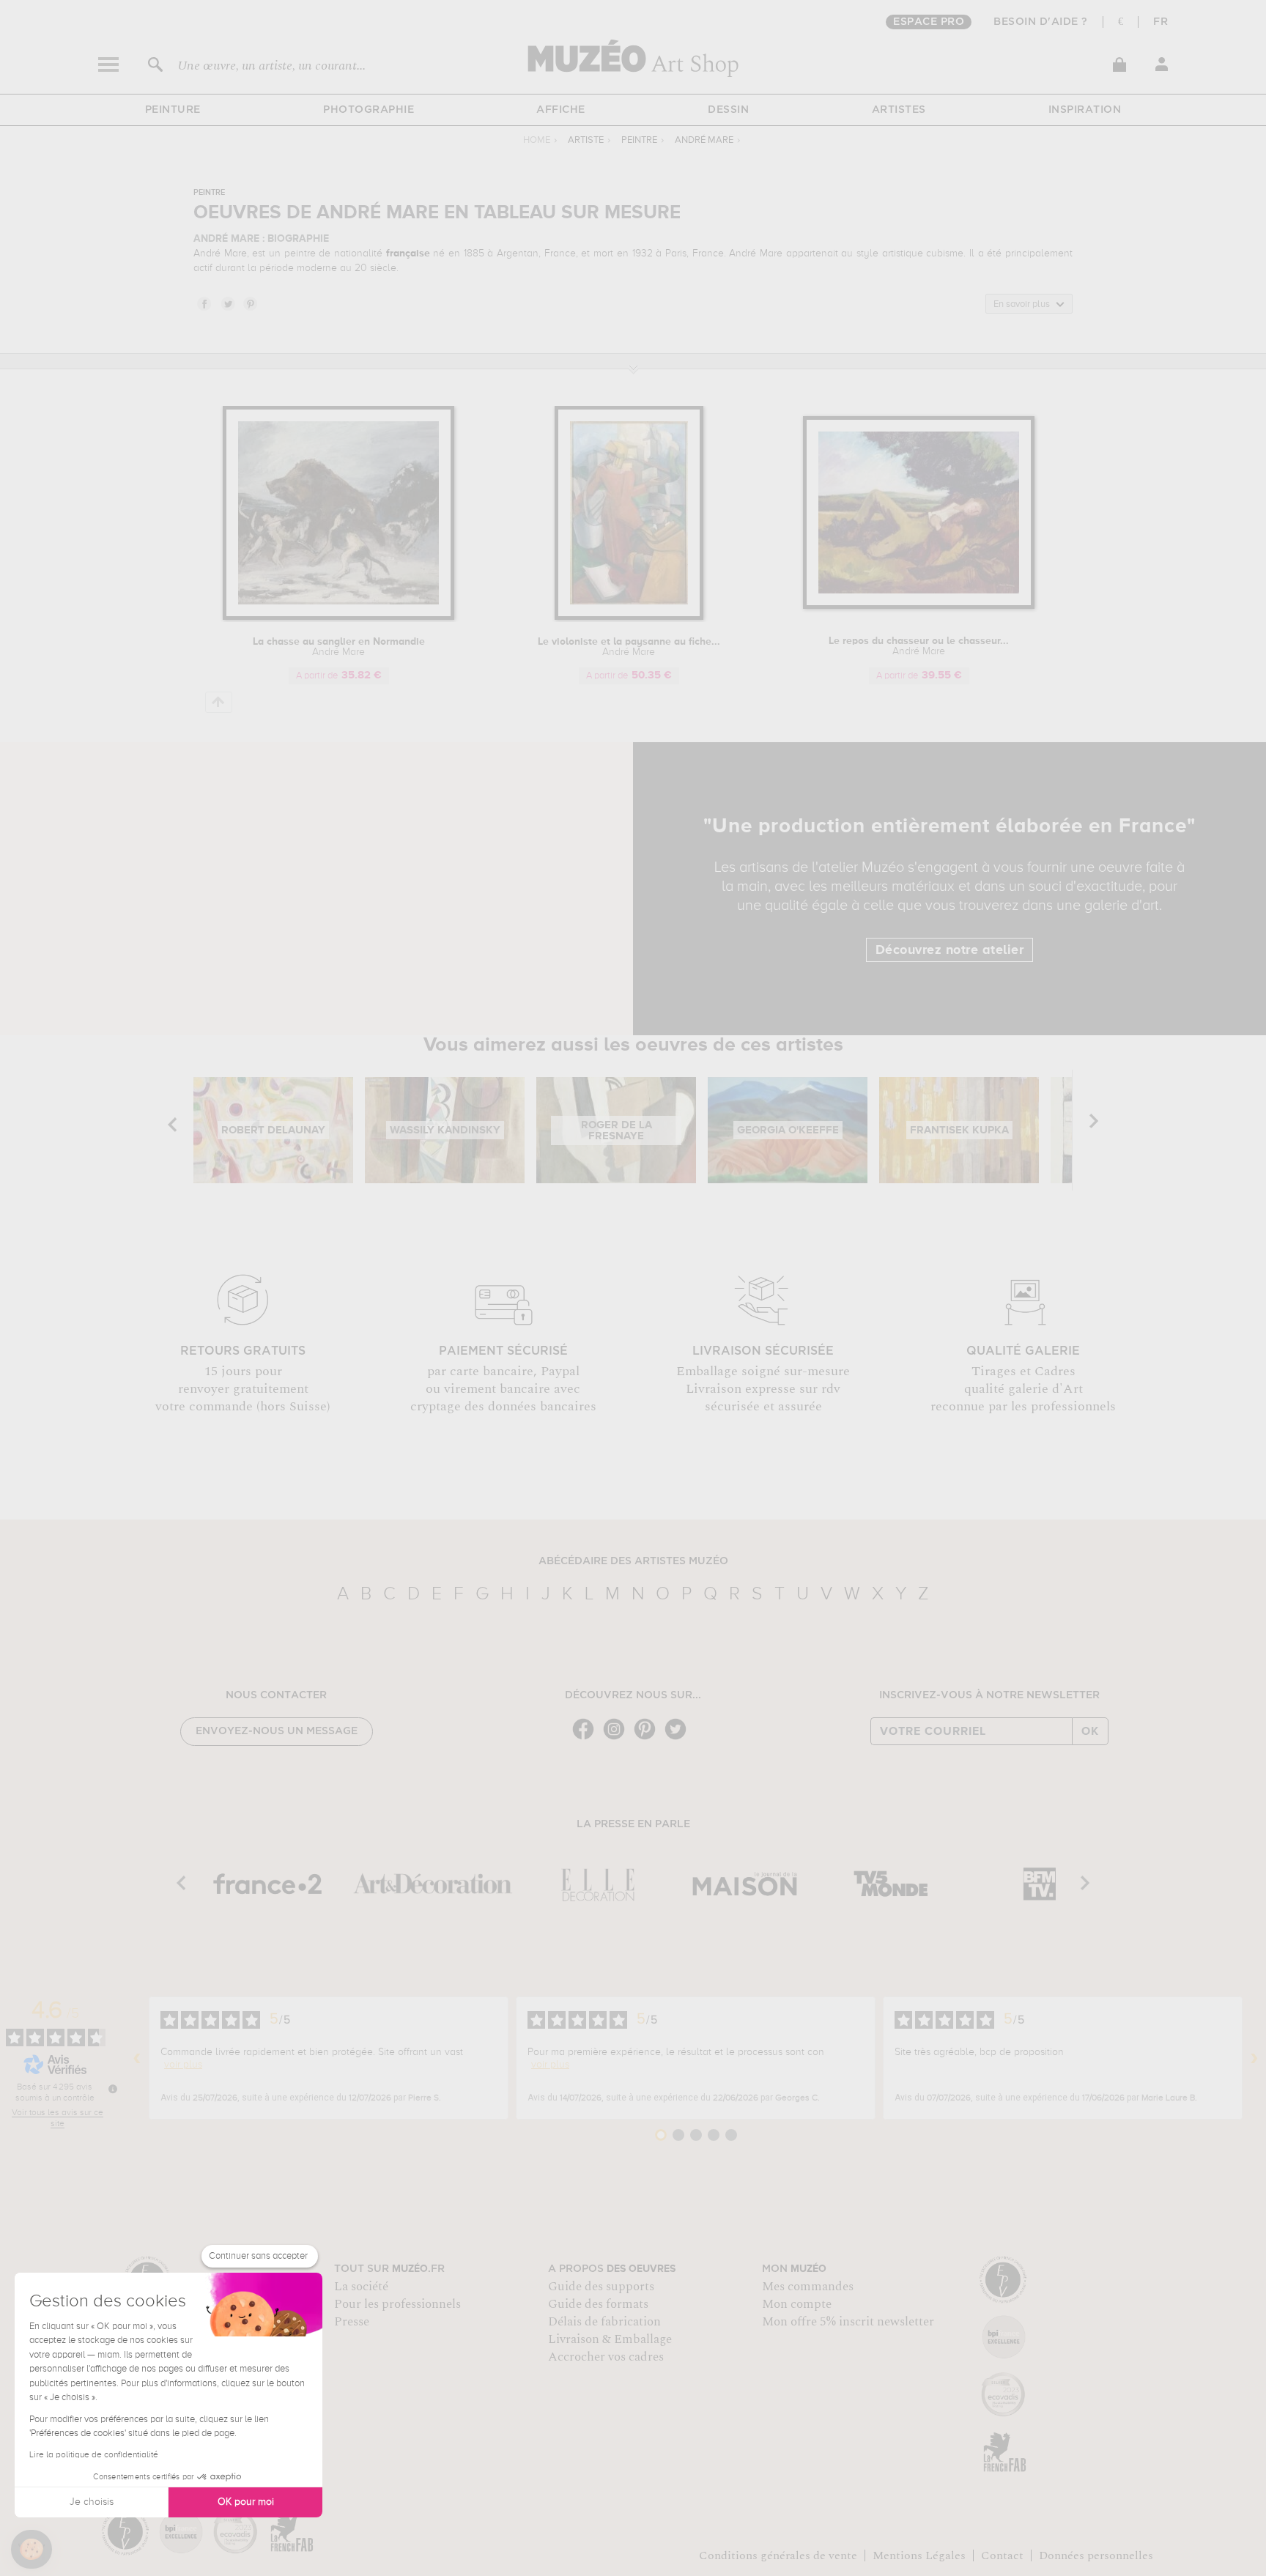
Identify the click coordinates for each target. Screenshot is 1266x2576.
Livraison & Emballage (610, 2339)
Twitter (227, 303)
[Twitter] (679, 1738)
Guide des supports (601, 2287)
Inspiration (1085, 110)
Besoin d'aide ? (1041, 22)
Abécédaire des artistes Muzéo (633, 1561)
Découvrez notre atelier (950, 950)
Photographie (369, 110)
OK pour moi (246, 2502)
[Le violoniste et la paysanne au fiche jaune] (629, 617)
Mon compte (797, 2304)
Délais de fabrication (604, 2322)
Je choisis (92, 2502)
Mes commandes (808, 2287)
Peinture (173, 110)
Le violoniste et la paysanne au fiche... (629, 647)
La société (361, 2287)
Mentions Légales (919, 2555)
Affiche (561, 110)
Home (537, 140)
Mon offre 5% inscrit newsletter (848, 2322)
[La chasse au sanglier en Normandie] (338, 617)
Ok (1090, 1731)
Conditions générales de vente (778, 2555)
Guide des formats (598, 2304)
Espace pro (929, 22)
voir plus (183, 2065)
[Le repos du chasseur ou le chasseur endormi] (919, 606)
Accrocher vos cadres (606, 2357)
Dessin (728, 110)
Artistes (899, 110)
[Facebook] (587, 1738)
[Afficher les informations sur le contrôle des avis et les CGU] (113, 2089)
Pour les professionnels (397, 2304)
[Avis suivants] (1254, 2058)
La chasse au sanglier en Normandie (339, 647)
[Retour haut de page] (219, 702)
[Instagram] (618, 1738)
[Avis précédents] (137, 2058)
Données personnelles (1096, 2555)
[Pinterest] (648, 1738)
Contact (1002, 2555)
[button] (32, 2550)
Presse (352, 2322)
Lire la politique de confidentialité (94, 2455)
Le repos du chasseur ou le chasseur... (919, 646)
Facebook (204, 303)
